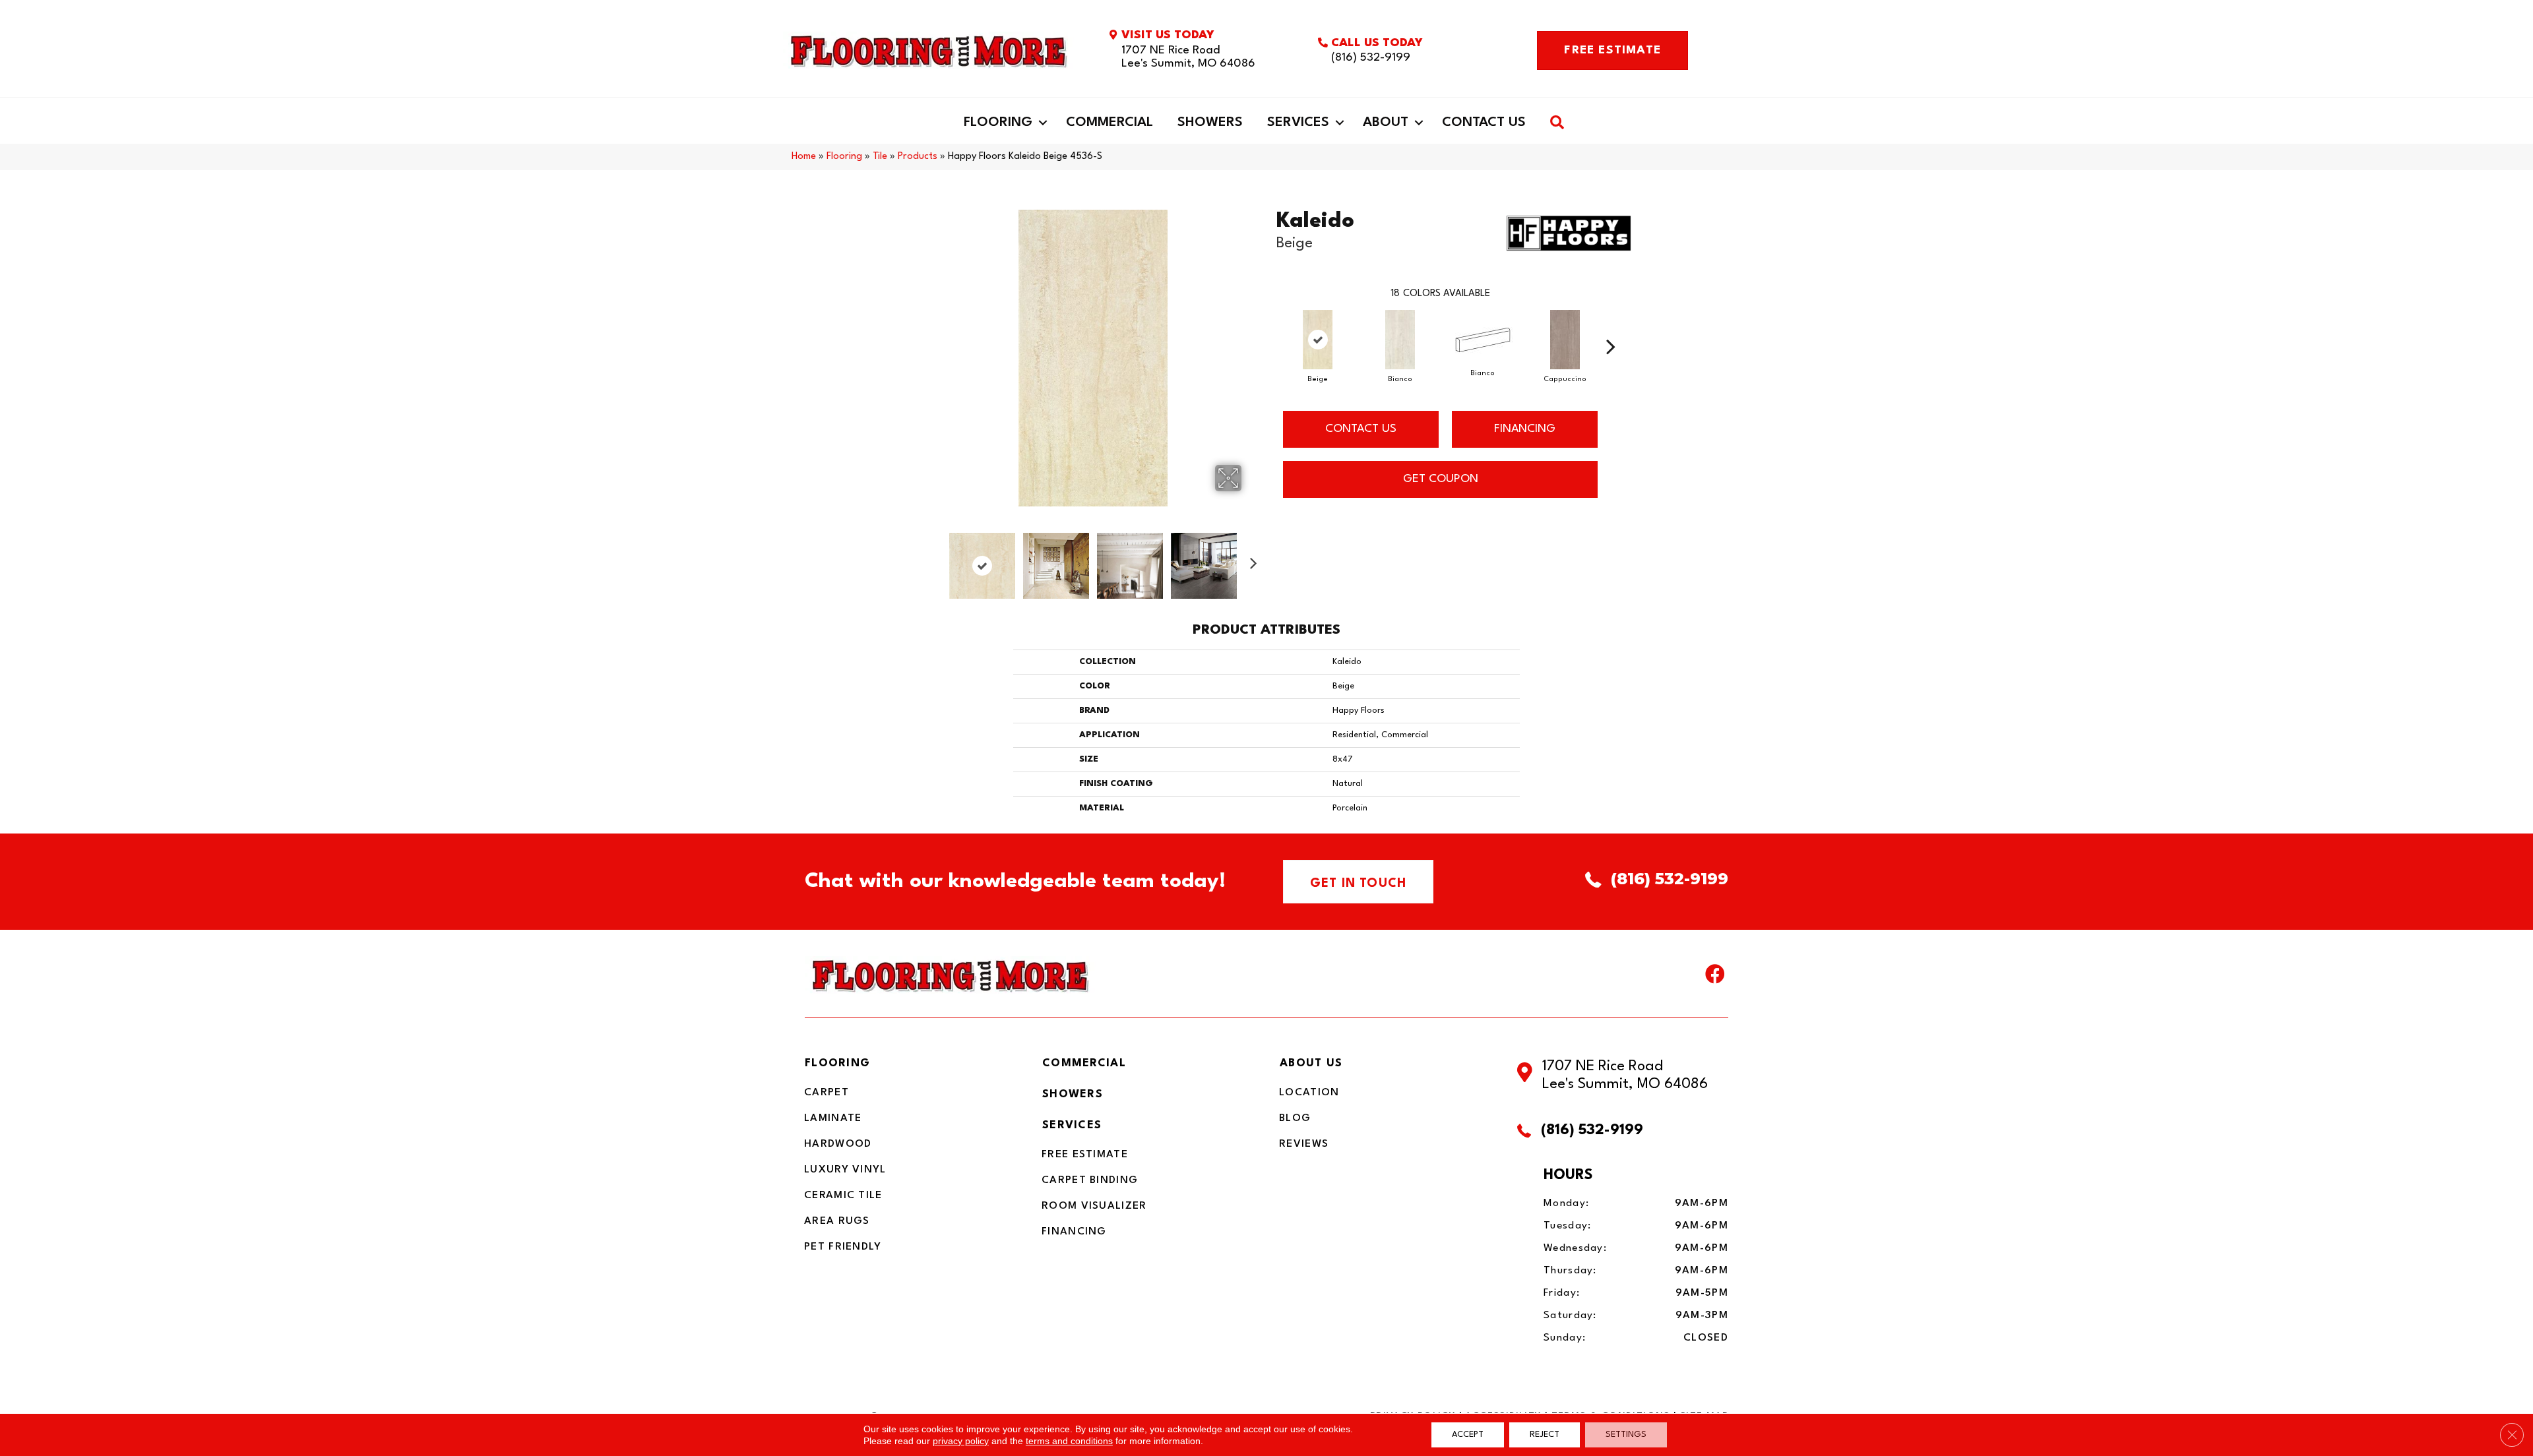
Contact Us (1484, 123)
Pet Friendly (843, 1247)
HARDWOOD (838, 1144)
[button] (1043, 123)
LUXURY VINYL (845, 1170)
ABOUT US (1311, 1063)
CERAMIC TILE (843, 1196)
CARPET (827, 1093)
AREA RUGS (837, 1221)
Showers (1210, 123)
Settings (1626, 1435)
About (1386, 123)
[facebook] (1715, 977)
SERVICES (1072, 1125)
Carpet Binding (1090, 1180)
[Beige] (1318, 340)
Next (1250, 559)
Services (1298, 123)
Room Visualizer (1094, 1206)
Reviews (1304, 1144)
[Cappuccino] (1565, 340)
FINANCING (1525, 429)
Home (804, 157)
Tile (880, 157)
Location (1309, 1093)
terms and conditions (1069, 1441)
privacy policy (961, 1441)
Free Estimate (1085, 1155)
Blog (1295, 1118)
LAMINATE (833, 1118)
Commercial (1110, 123)
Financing (1074, 1232)
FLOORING (837, 1063)
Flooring (998, 123)
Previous (935, 559)
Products (918, 157)
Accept (1468, 1435)
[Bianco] (1400, 340)
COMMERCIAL (1084, 1063)
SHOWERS (1073, 1094)
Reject (1545, 1435)
